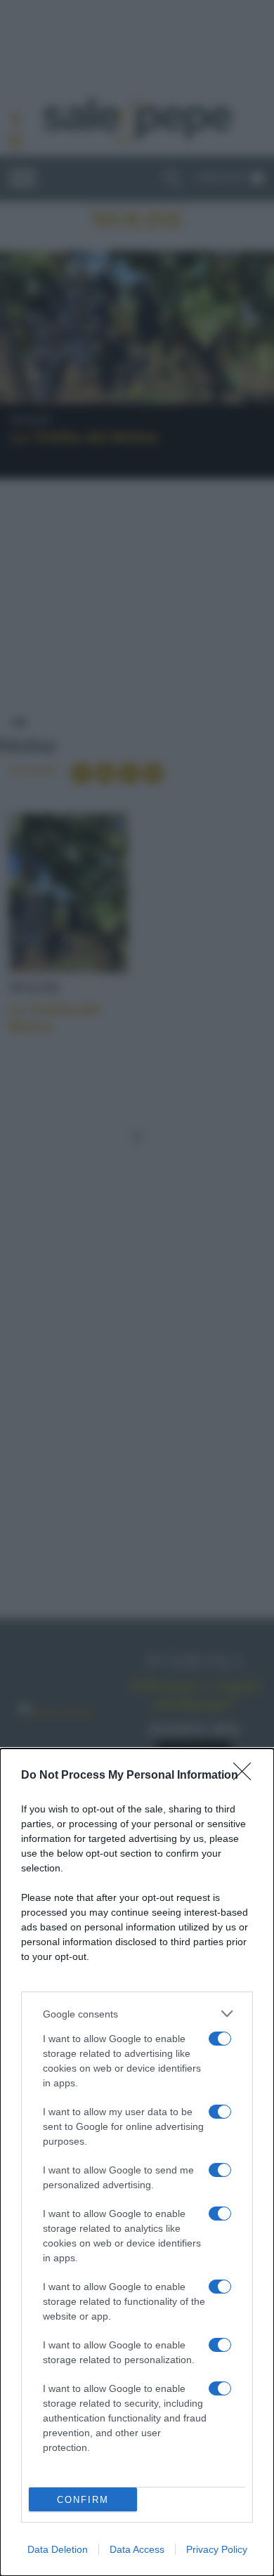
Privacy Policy (217, 2549)
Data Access (137, 2549)
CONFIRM (83, 2500)
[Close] (247, 1776)
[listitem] (137, 2014)
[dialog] (137, 2162)
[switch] (220, 2039)
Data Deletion (58, 2549)
